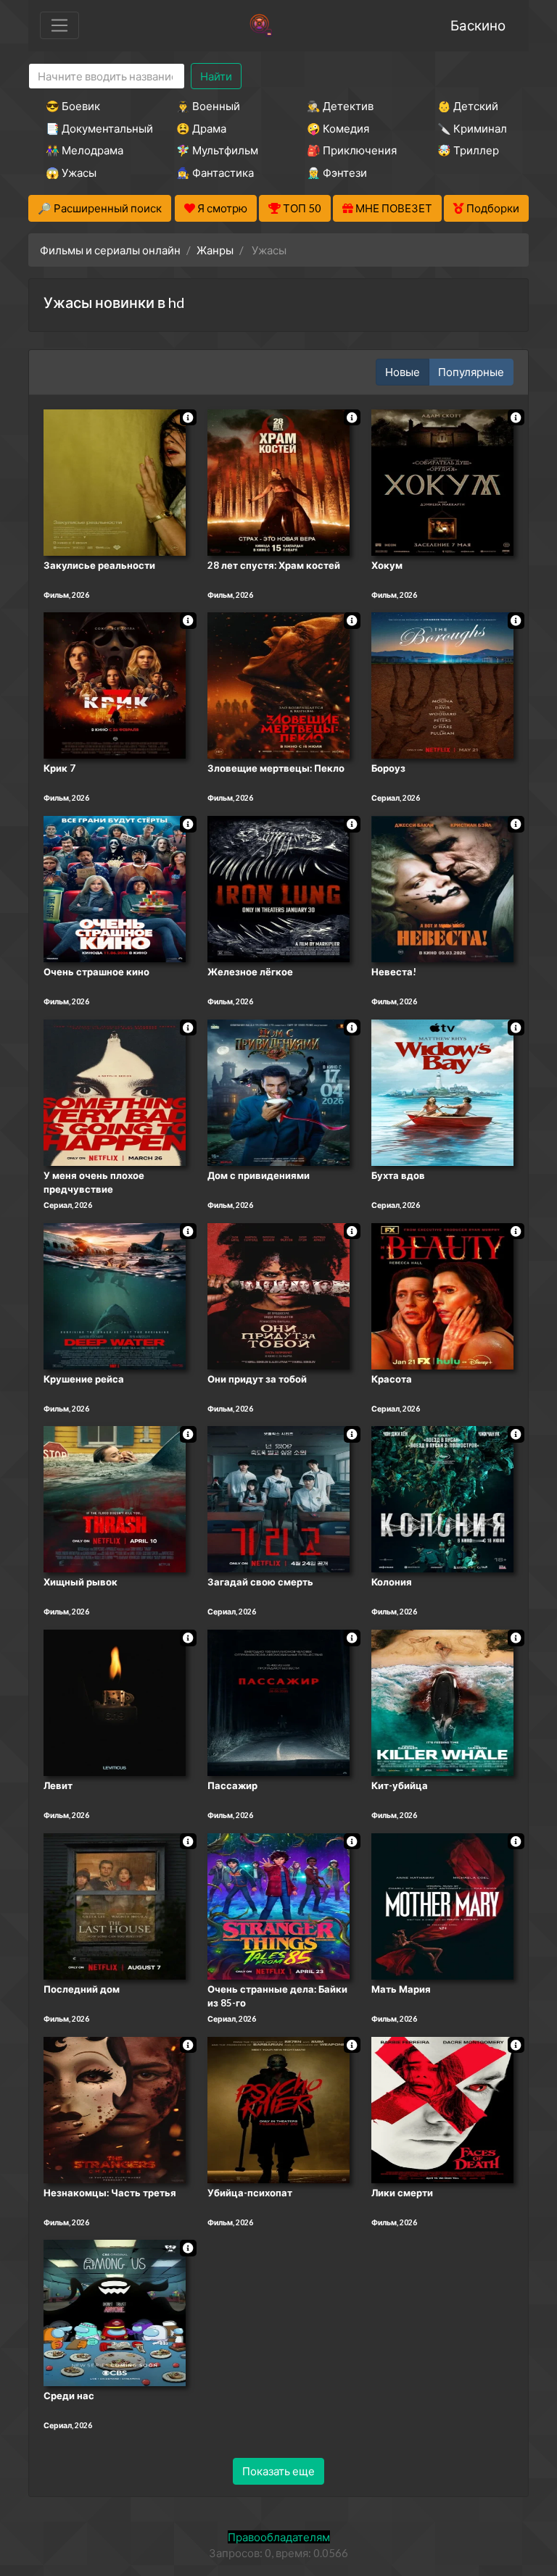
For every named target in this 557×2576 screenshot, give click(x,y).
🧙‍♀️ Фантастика (215, 172)
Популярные (471, 372)
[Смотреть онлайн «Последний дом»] (115, 1905)
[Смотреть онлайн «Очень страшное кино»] (115, 888)
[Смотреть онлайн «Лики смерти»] (442, 2109)
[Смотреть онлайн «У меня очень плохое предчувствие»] (115, 1091)
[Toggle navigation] (59, 25)
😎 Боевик (73, 106)
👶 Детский (468, 106)
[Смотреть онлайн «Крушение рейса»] (115, 1295)
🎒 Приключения (352, 150)
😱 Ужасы (71, 172)
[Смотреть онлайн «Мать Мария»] (442, 1905)
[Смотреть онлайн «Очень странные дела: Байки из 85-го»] (278, 1905)
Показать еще (278, 2471)
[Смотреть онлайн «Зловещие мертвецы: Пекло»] (278, 685)
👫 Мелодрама (84, 150)
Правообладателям (279, 2537)
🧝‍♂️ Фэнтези (337, 172)
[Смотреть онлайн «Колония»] (442, 1499)
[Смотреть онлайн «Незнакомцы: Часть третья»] (115, 2109)
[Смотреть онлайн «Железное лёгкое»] (278, 888)
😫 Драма (201, 128)
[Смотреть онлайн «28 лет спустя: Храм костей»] (278, 481)
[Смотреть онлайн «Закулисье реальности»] (115, 481)
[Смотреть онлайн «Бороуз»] (442, 685)
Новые (403, 372)
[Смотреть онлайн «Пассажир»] (278, 1701)
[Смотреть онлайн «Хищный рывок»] (115, 1499)
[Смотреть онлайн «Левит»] (115, 1701)
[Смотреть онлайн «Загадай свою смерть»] (278, 1499)
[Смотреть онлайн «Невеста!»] (442, 888)
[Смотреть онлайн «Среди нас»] (115, 2312)
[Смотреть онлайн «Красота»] (442, 1295)
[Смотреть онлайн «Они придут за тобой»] (278, 1295)
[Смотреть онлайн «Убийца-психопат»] (278, 2109)
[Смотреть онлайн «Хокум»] (442, 481)
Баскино (478, 25)
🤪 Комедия (338, 128)
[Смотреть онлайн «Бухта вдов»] (442, 1091)
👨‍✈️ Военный (208, 106)
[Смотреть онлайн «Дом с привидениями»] (278, 1091)
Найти (216, 76)
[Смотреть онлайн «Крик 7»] (115, 685)
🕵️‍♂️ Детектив (340, 106)
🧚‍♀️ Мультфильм (217, 150)
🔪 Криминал (472, 128)
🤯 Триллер (468, 150)
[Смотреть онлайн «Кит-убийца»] (442, 1701)
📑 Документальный (91, 128)
